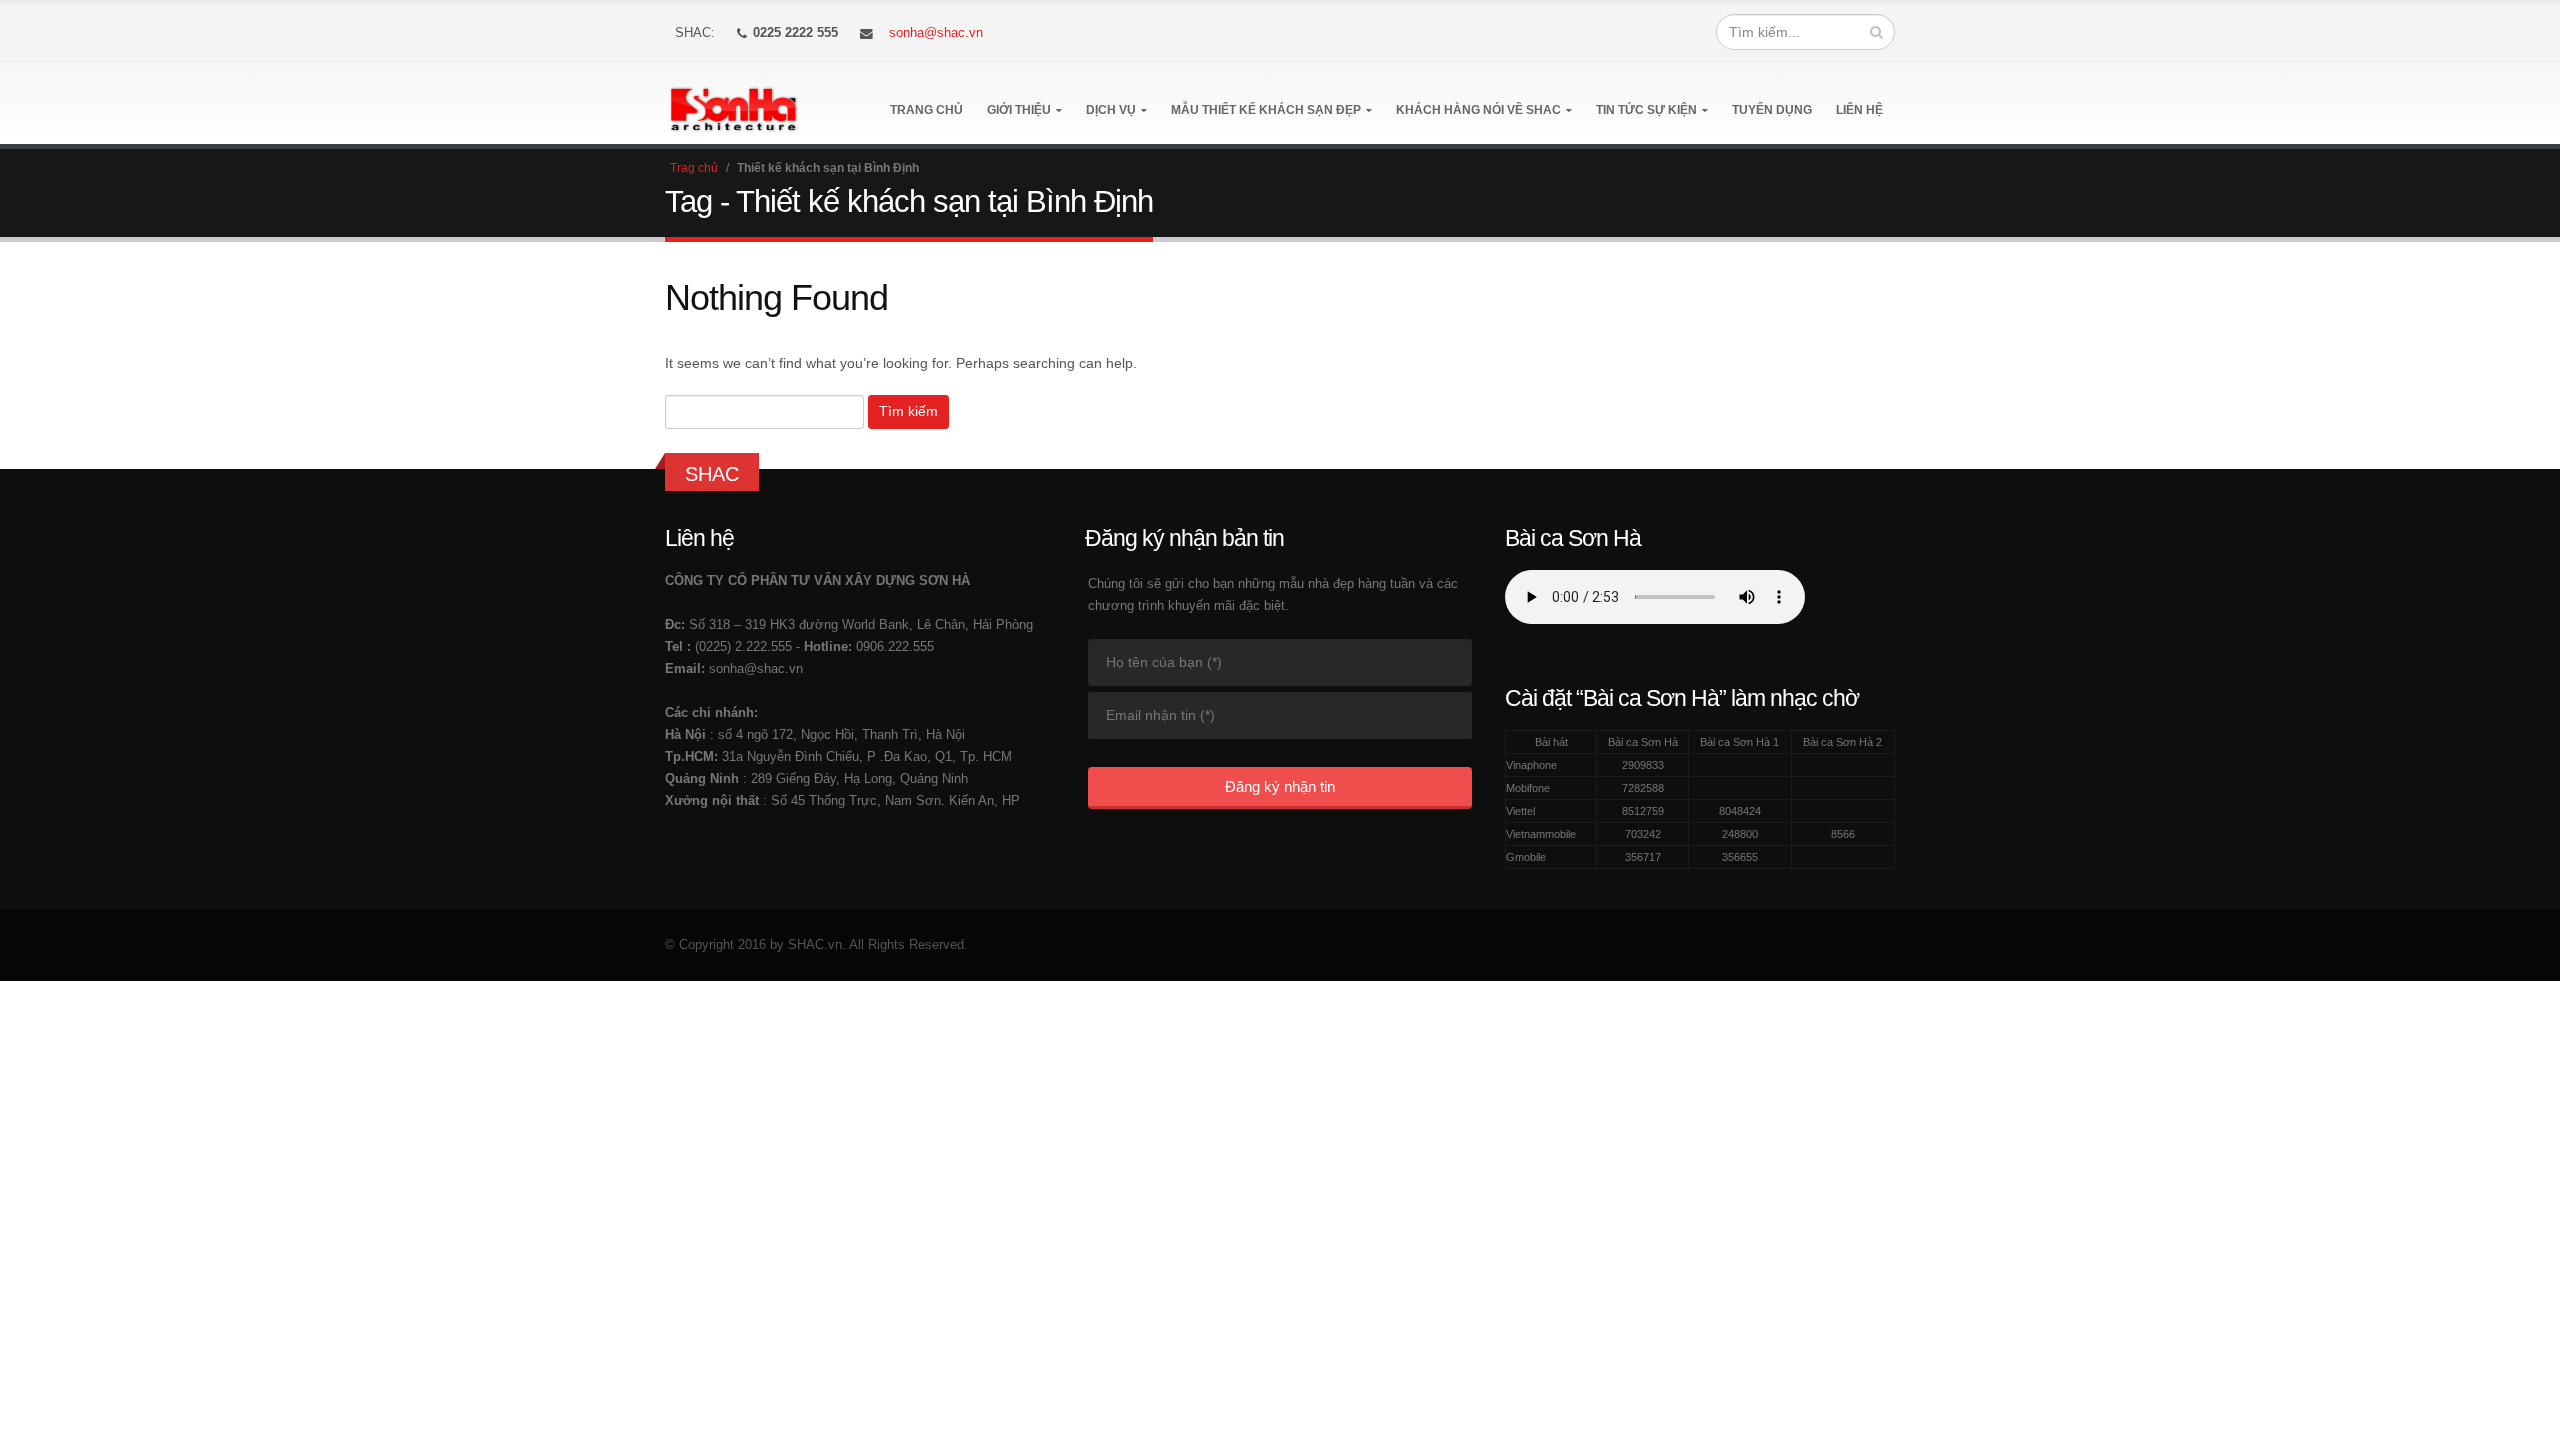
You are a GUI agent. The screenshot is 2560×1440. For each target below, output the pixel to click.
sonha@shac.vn (936, 33)
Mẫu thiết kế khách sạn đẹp (1266, 110)
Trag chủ (694, 168)
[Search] (1876, 32)
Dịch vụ (1111, 110)
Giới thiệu (1019, 110)
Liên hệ (1859, 110)
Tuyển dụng (1772, 110)
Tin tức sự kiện (1646, 110)
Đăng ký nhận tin (1280, 786)
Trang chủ (926, 110)
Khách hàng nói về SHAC (1478, 110)
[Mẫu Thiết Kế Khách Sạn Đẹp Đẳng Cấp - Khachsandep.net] (733, 103)
